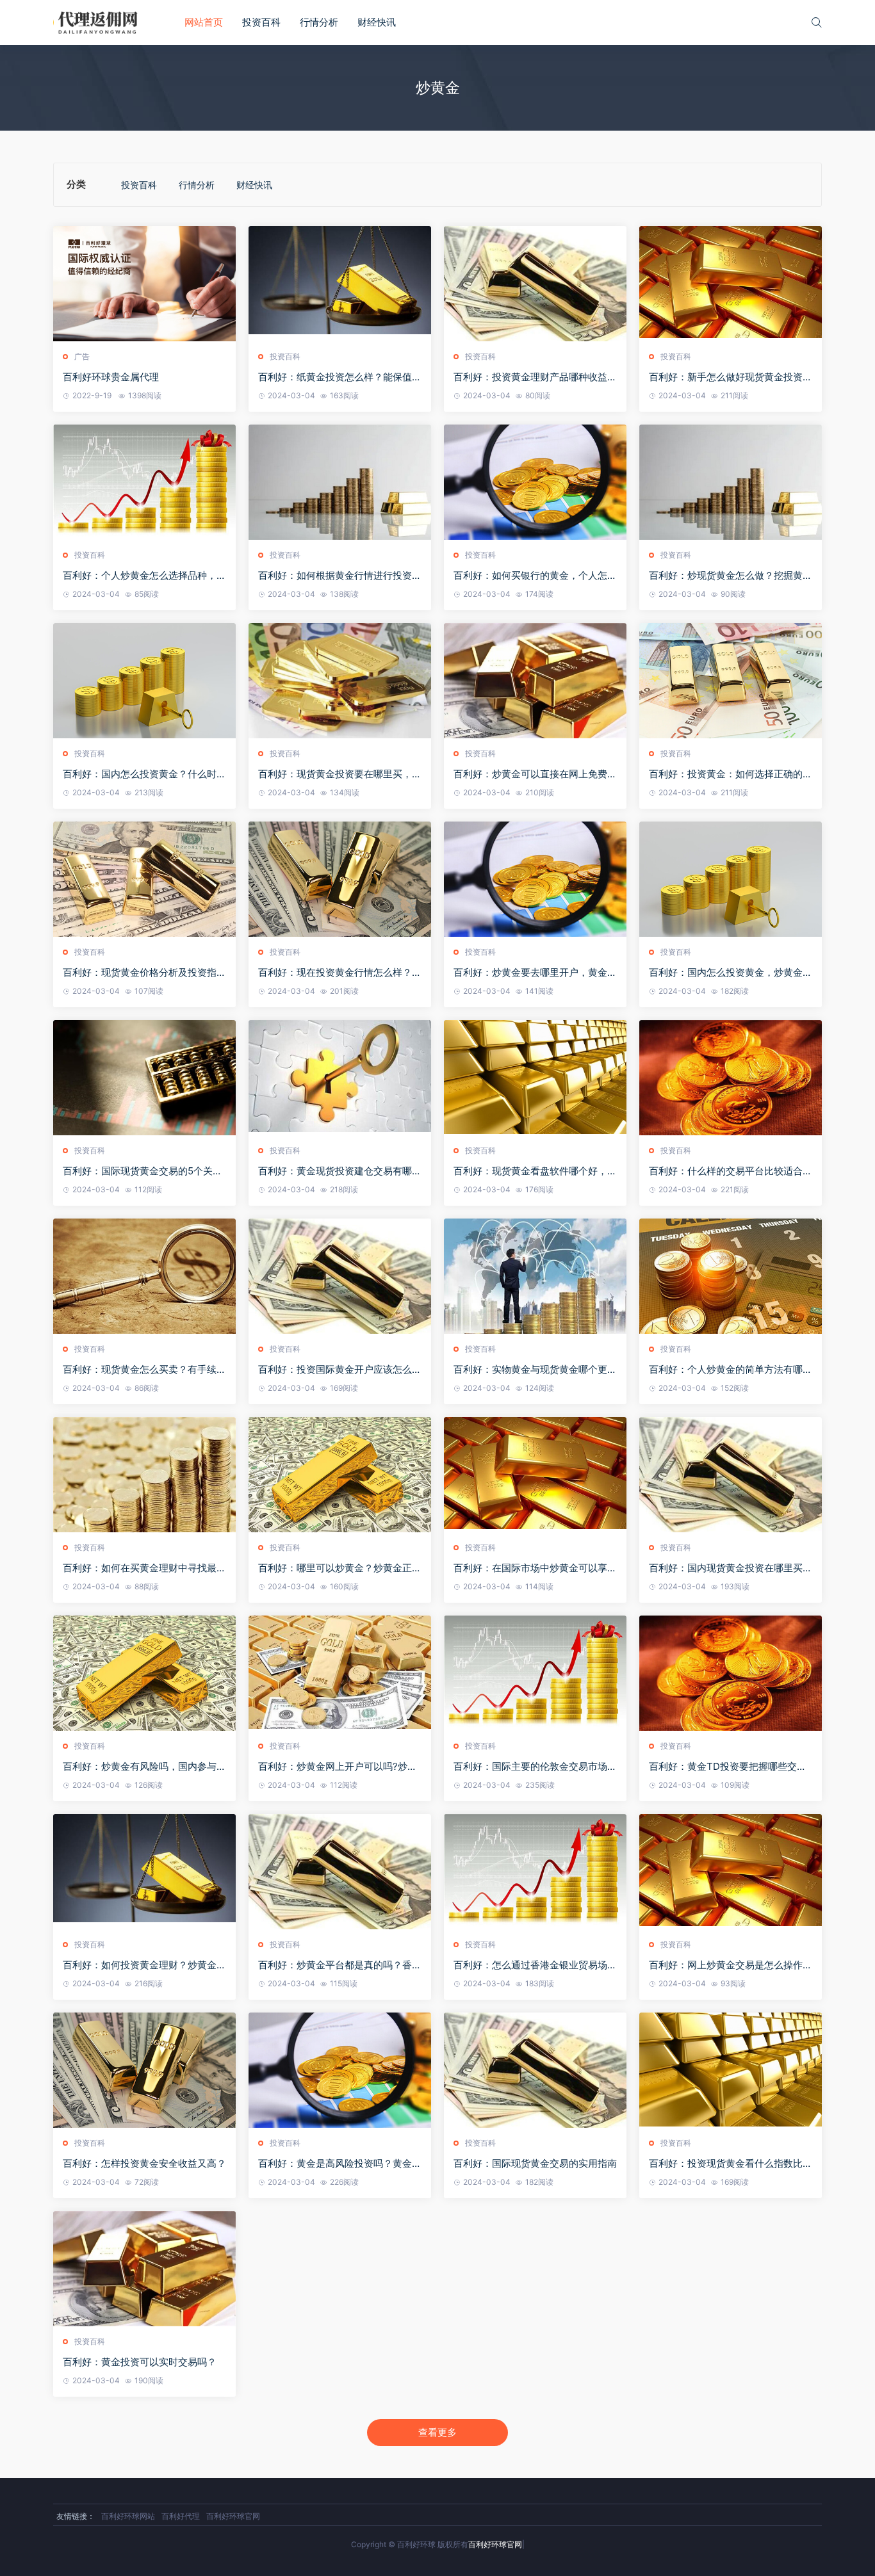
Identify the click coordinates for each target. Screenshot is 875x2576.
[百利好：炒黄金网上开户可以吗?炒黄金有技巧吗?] (340, 1673)
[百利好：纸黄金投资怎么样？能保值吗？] (340, 284)
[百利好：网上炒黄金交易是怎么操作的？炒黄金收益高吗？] (731, 1872)
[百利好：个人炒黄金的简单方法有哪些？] (731, 1276)
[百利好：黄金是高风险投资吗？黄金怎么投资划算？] (340, 2070)
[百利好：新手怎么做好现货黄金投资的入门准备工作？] (731, 284)
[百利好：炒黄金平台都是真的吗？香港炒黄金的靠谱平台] (340, 1872)
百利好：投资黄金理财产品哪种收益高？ (530, 377)
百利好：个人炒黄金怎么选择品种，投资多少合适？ (144, 576)
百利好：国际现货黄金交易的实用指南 (535, 2163)
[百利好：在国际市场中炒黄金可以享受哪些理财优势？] (535, 1475)
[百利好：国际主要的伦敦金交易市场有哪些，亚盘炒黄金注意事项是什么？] (535, 1673)
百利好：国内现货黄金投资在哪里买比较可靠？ (731, 1568)
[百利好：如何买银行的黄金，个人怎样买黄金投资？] (535, 482)
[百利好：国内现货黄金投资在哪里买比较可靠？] (731, 1475)
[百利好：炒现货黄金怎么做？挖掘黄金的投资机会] (731, 482)
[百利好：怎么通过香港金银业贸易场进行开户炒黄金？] (535, 1872)
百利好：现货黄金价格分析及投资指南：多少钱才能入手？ (140, 973)
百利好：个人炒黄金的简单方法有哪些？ (726, 1370)
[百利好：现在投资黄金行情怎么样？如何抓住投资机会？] (340, 879)
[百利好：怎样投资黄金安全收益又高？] (144, 2070)
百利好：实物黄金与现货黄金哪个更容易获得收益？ (535, 1370)
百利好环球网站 (128, 2516)
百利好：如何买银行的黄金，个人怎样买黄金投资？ (535, 576)
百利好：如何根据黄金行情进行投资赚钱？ (340, 576)
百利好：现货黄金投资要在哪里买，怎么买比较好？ (340, 774)
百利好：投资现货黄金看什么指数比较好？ (731, 2164)
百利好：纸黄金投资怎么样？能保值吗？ (335, 377)
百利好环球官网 (233, 2516)
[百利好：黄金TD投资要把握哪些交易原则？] (731, 1673)
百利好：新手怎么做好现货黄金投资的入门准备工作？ (731, 377)
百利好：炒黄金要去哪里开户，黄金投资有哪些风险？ (535, 973)
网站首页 (204, 22)
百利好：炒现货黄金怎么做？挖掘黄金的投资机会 (731, 576)
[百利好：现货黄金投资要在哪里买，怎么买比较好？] (340, 681)
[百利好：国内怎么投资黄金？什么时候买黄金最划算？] (144, 681)
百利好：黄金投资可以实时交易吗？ (140, 2362)
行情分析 (319, 22)
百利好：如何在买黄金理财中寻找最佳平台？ (144, 1568)
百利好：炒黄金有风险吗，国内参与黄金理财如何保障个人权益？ (144, 1767)
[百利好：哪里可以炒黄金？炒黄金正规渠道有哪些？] (340, 1475)
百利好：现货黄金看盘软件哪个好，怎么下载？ (535, 1171)
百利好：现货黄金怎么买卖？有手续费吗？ (144, 1370)
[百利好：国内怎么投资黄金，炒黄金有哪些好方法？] (731, 879)
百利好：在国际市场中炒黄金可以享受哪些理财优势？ (535, 1568)
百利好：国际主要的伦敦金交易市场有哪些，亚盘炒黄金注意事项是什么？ (535, 1767)
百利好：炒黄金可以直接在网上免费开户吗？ (535, 774)
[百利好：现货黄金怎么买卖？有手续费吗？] (144, 1276)
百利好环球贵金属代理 (111, 377)
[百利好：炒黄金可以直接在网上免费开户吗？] (535, 681)
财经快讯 (377, 22)
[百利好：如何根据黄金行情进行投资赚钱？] (340, 482)
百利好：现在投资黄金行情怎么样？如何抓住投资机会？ (340, 973)
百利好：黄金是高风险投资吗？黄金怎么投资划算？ (340, 2164)
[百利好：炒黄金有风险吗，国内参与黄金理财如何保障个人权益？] (144, 1673)
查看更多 (437, 2432)
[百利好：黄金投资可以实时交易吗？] (144, 2269)
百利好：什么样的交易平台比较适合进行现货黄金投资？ (731, 1171)
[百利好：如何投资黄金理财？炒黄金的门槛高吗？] (144, 1872)
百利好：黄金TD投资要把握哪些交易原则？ (728, 1767)
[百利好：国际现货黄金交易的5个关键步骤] (144, 1078)
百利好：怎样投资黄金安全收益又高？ (144, 2163)
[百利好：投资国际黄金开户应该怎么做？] (340, 1276)
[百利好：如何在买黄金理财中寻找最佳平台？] (144, 1475)
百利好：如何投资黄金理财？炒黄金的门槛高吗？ (144, 1965)
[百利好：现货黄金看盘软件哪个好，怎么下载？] (535, 1078)
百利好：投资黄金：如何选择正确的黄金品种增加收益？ (731, 774)
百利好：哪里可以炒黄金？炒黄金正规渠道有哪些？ (340, 1568)
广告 (82, 356)
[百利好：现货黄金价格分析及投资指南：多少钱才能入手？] (144, 879)
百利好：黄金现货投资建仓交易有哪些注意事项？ (340, 1171)
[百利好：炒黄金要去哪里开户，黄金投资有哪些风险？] (535, 879)
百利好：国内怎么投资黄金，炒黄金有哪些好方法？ (731, 973)
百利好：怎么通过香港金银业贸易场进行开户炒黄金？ (535, 1965)
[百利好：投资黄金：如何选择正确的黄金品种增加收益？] (731, 681)
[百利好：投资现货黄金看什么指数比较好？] (731, 2070)
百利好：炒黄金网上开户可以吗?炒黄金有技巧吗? (338, 1767)
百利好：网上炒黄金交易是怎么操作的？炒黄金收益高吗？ (726, 1965)
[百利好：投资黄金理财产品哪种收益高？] (535, 284)
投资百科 (261, 22)
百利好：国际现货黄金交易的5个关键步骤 (143, 1171)
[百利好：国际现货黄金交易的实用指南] (535, 2070)
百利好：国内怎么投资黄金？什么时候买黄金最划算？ (144, 774)
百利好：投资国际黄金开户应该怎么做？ (335, 1370)
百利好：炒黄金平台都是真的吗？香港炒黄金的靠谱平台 (340, 1965)
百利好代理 (181, 2516)
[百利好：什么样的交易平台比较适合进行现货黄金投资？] (731, 1078)
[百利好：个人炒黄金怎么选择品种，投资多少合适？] (144, 482)
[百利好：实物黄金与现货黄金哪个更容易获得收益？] (535, 1276)
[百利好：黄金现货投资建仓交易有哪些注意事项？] (340, 1078)
